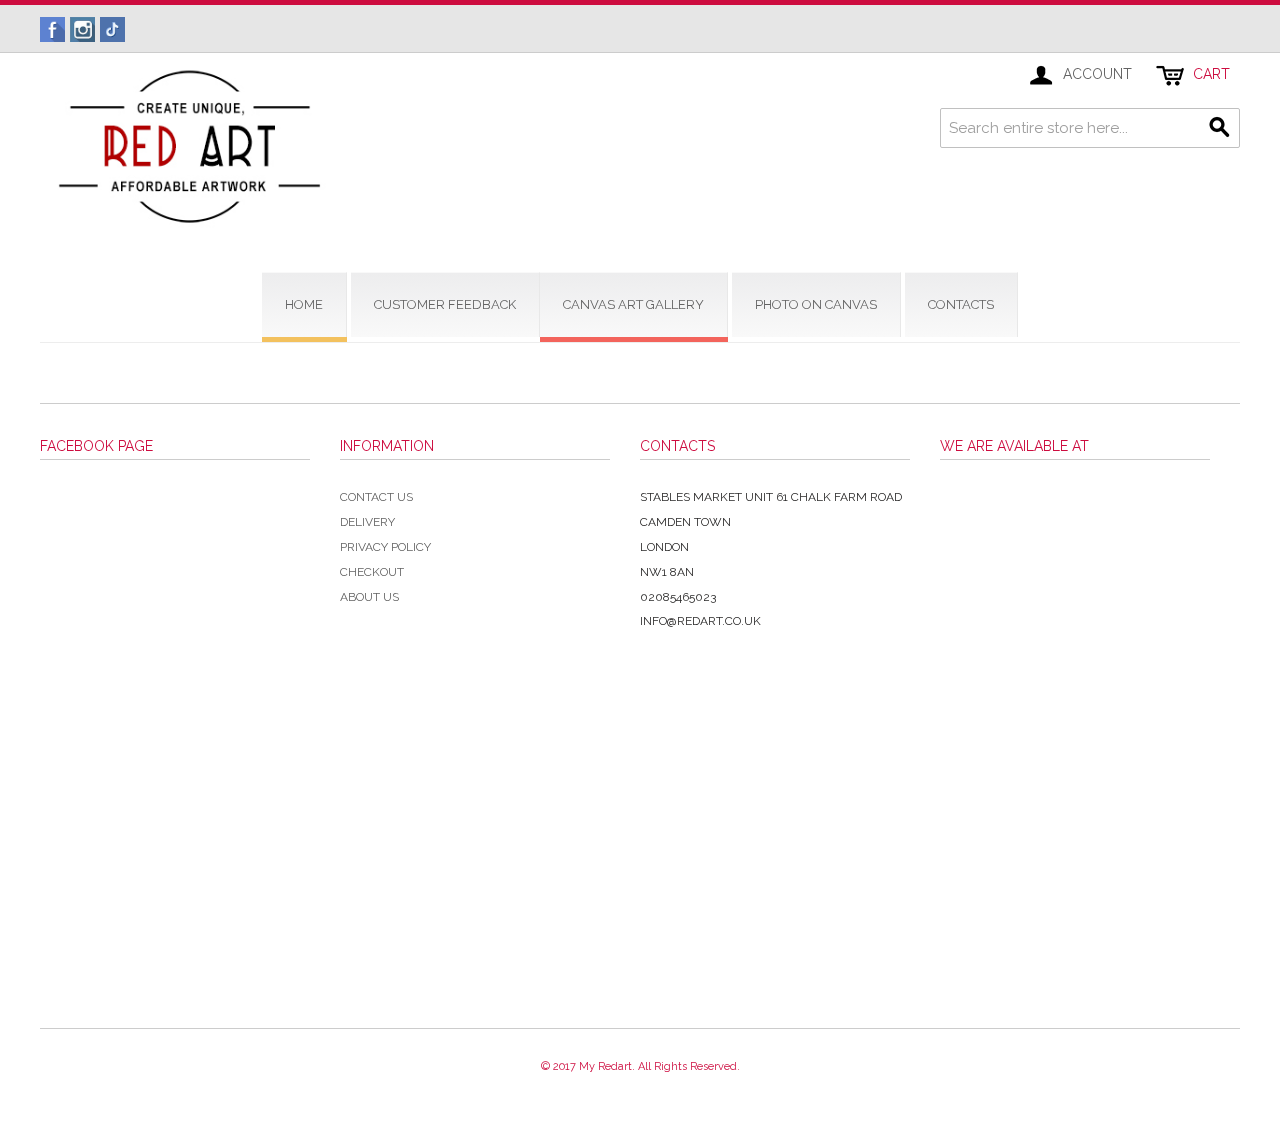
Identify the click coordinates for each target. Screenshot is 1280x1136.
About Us (369, 597)
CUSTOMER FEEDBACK (445, 304)
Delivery (367, 522)
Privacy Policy (385, 547)
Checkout (372, 572)
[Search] (1220, 128)
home (304, 304)
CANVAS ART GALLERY (633, 304)
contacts (961, 304)
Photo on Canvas (816, 304)
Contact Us (376, 497)
